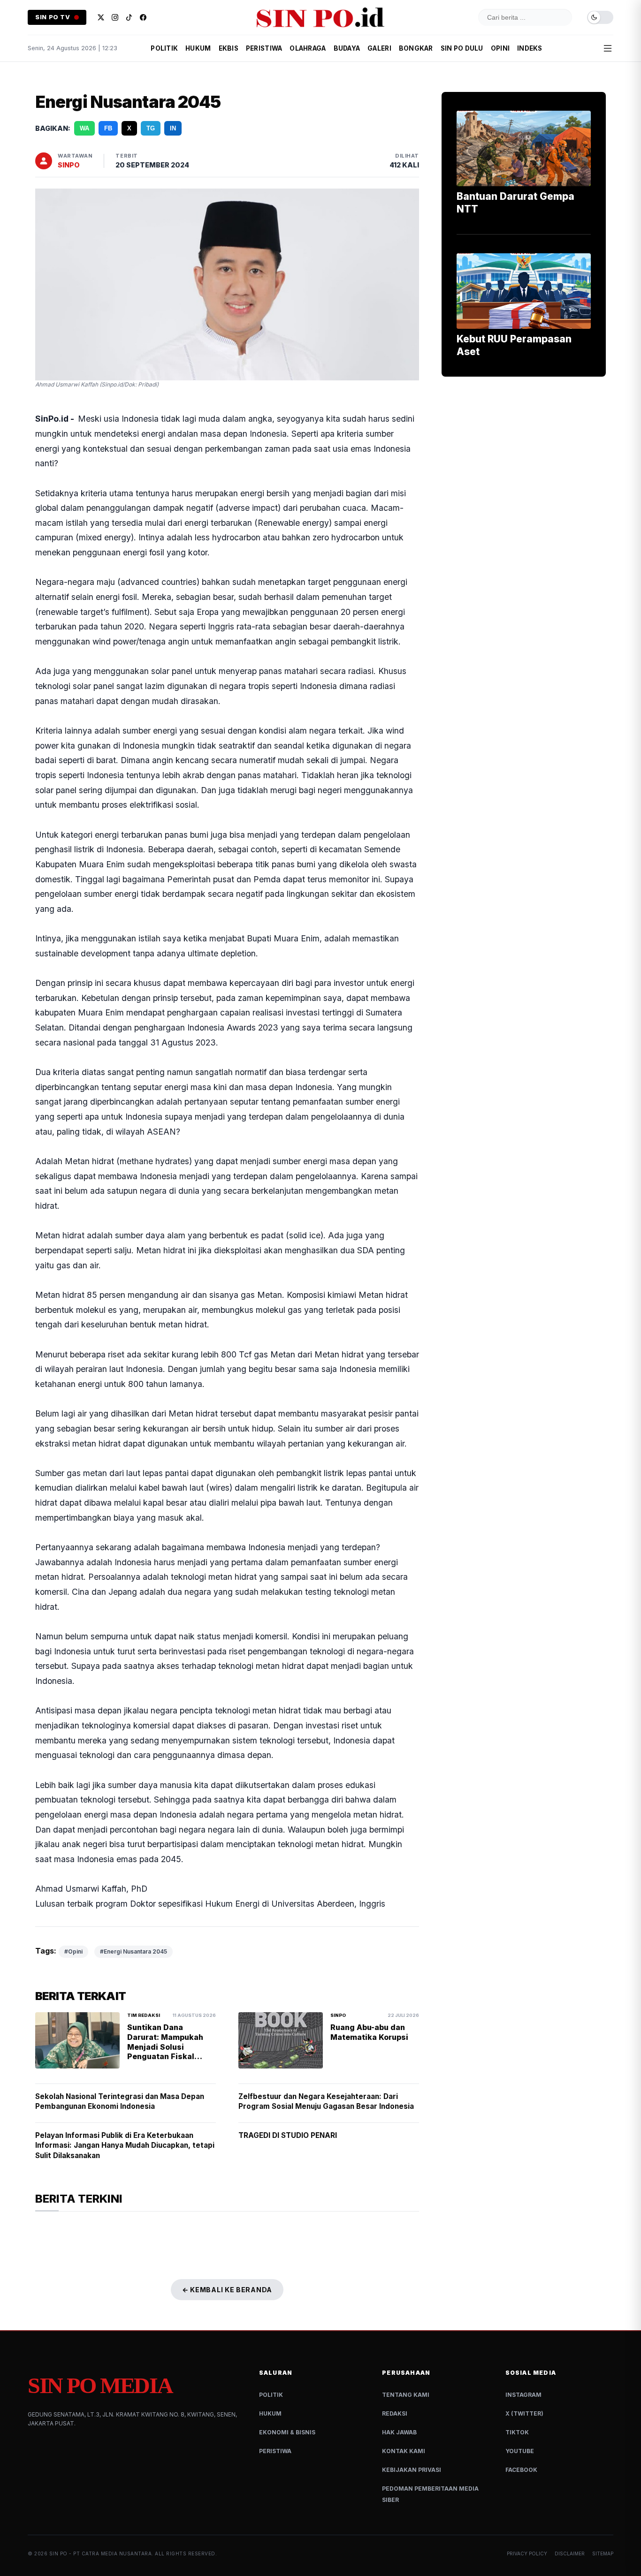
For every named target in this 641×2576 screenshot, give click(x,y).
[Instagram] (115, 17)
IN (173, 128)
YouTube (520, 2451)
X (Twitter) (524, 2413)
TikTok (517, 2432)
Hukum (270, 2413)
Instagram (523, 2395)
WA (84, 128)
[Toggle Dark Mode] (600, 18)
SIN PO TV (53, 17)
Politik (271, 2395)
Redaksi (395, 2413)
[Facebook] (143, 17)
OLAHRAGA (308, 48)
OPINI (500, 48)
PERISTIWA (264, 48)
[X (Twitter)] (101, 17)
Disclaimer (570, 2553)
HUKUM (198, 48)
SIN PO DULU (462, 48)
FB (108, 128)
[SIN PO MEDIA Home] (320, 17)
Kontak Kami (404, 2451)
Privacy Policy (527, 2553)
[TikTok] (129, 17)
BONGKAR (416, 48)
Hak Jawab (399, 2432)
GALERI (379, 48)
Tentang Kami (406, 2395)
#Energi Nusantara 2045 (134, 1951)
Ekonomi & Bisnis (287, 2432)
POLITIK (164, 48)
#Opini (73, 1951)
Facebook (521, 2470)
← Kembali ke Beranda (227, 2290)
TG (151, 128)
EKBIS (229, 48)
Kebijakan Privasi (412, 2470)
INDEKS (530, 48)
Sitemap (603, 2553)
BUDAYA (347, 48)
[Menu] (608, 48)
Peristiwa (275, 2451)
